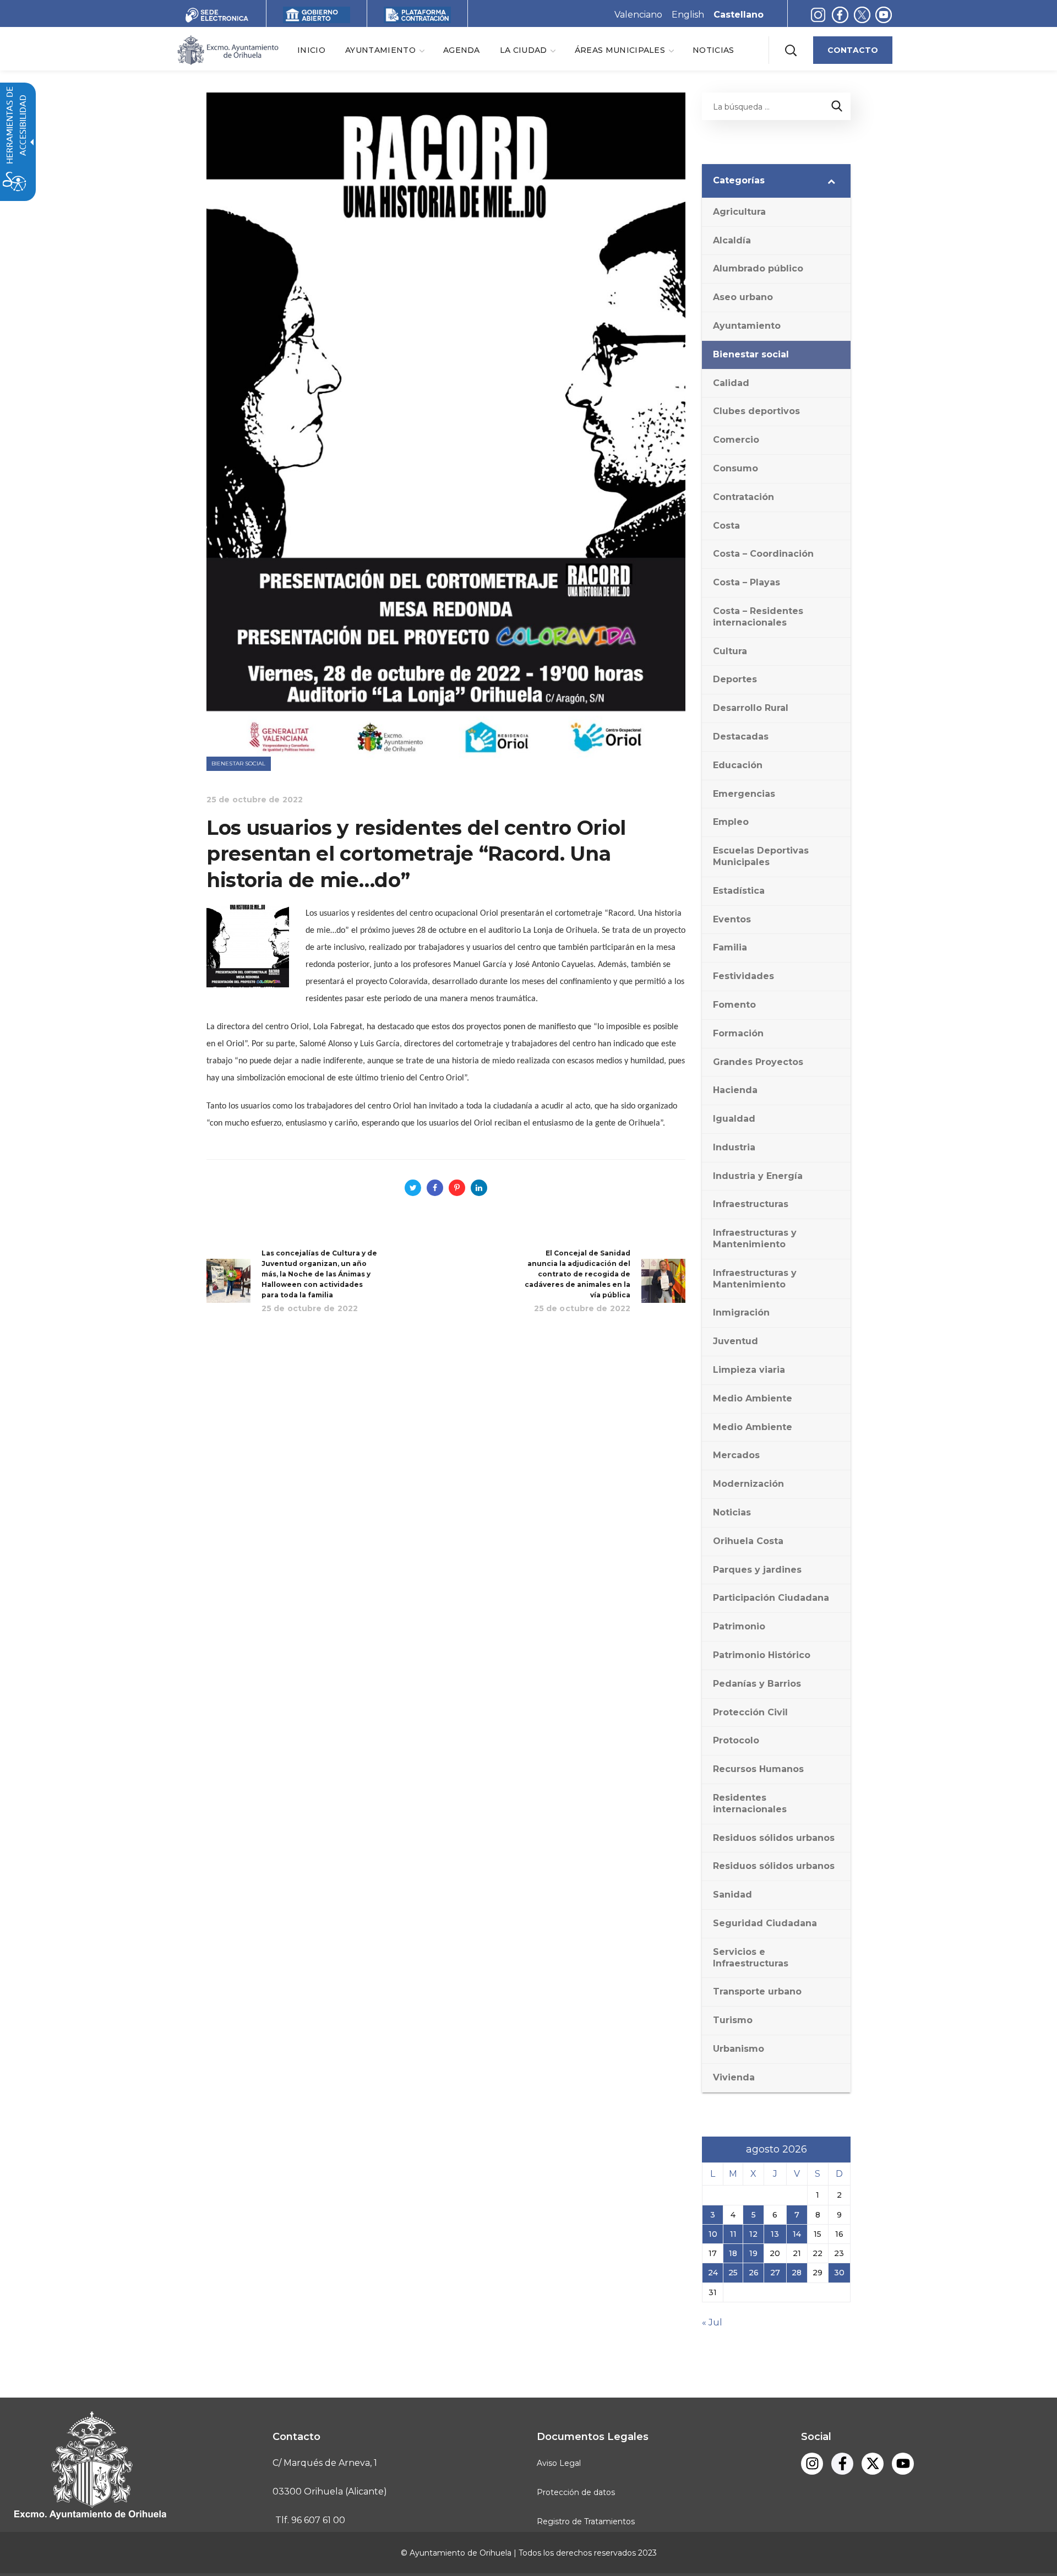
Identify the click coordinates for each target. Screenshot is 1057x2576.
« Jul (712, 2322)
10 (713, 2234)
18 (733, 2253)
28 (797, 2273)
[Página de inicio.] (227, 49)
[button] (791, 50)
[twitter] (865, 15)
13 (775, 2234)
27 (775, 2273)
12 (753, 2234)
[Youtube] (884, 15)
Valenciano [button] (638, 15)
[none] (384, 50)
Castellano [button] (739, 15)
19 (753, 2253)
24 (713, 2273)
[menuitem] (311, 50)
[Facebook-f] (840, 15)
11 (733, 2234)
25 (733, 2273)
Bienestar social (239, 763)
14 (797, 2234)
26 (754, 2273)
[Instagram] (818, 15)
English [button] (688, 15)
